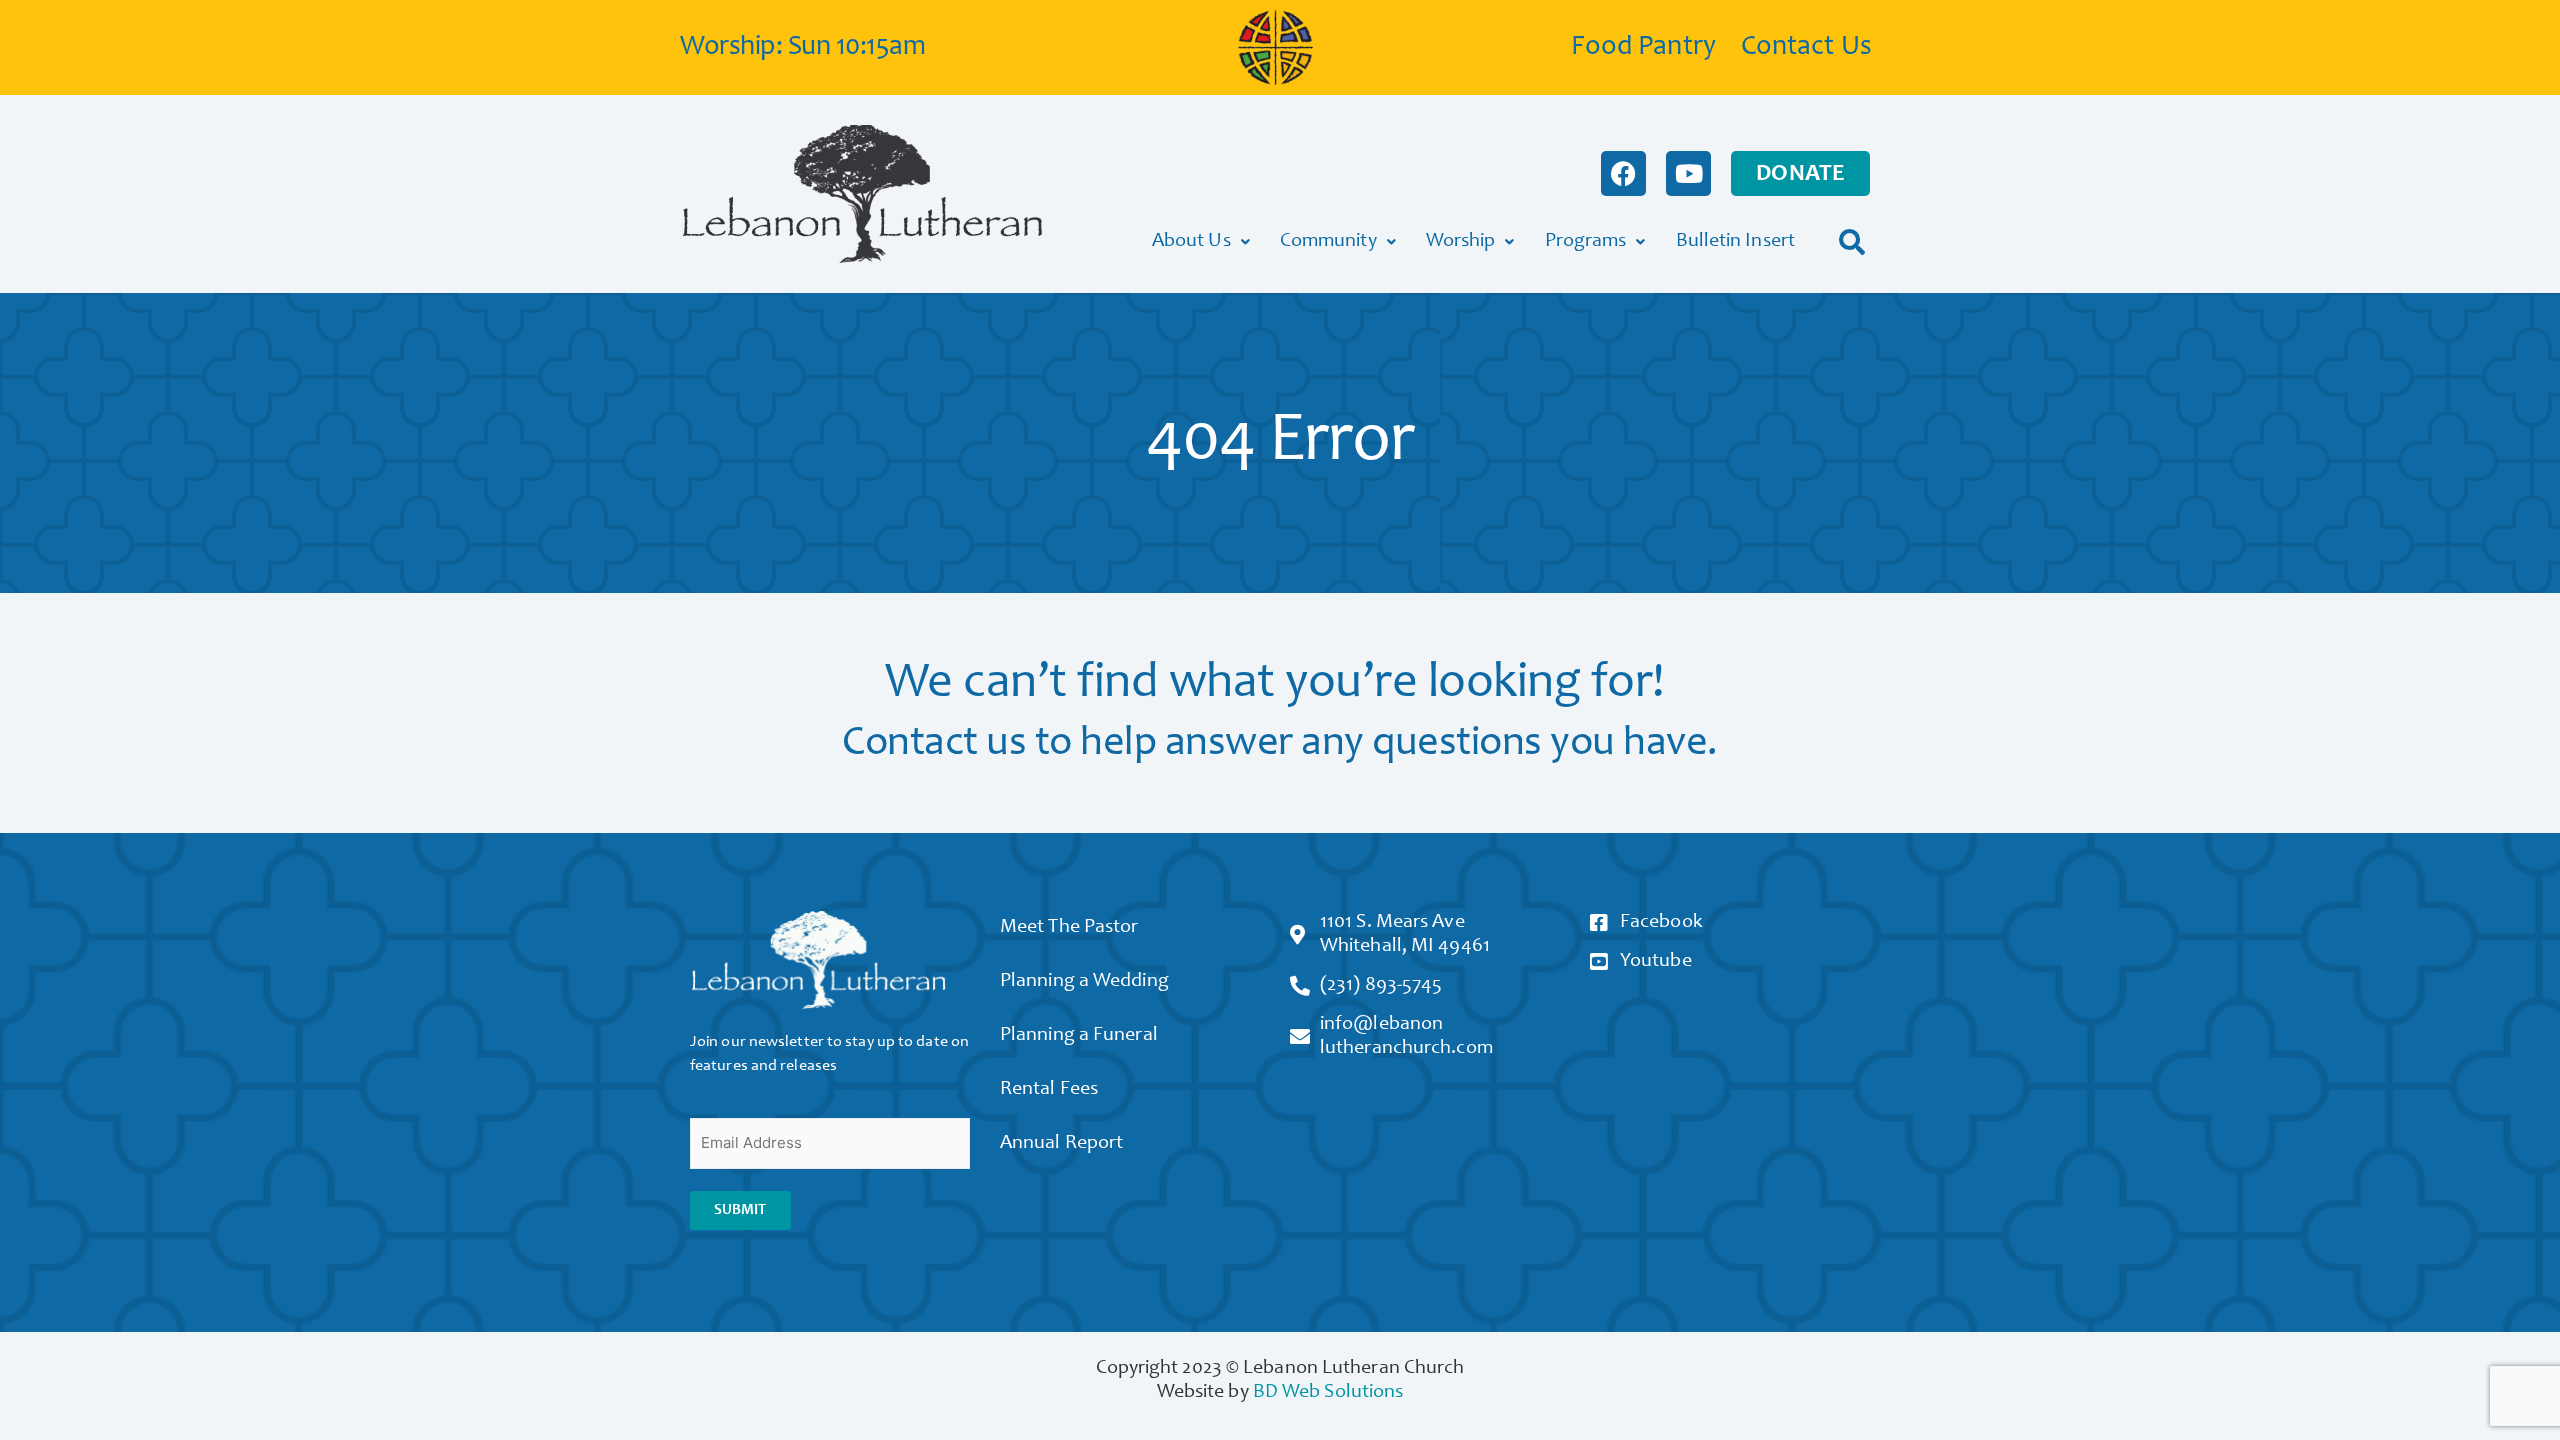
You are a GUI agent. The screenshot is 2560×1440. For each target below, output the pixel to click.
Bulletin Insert (1736, 242)
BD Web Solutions (1328, 1393)
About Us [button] (1191, 242)
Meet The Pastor (1069, 928)
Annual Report (1061, 1144)
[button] (1852, 241)
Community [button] (1328, 242)
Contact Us (1806, 48)
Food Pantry (1643, 48)
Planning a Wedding (1084, 982)
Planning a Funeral (1079, 1036)
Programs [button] (1586, 242)
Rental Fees (1049, 1090)
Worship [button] (1461, 242)
